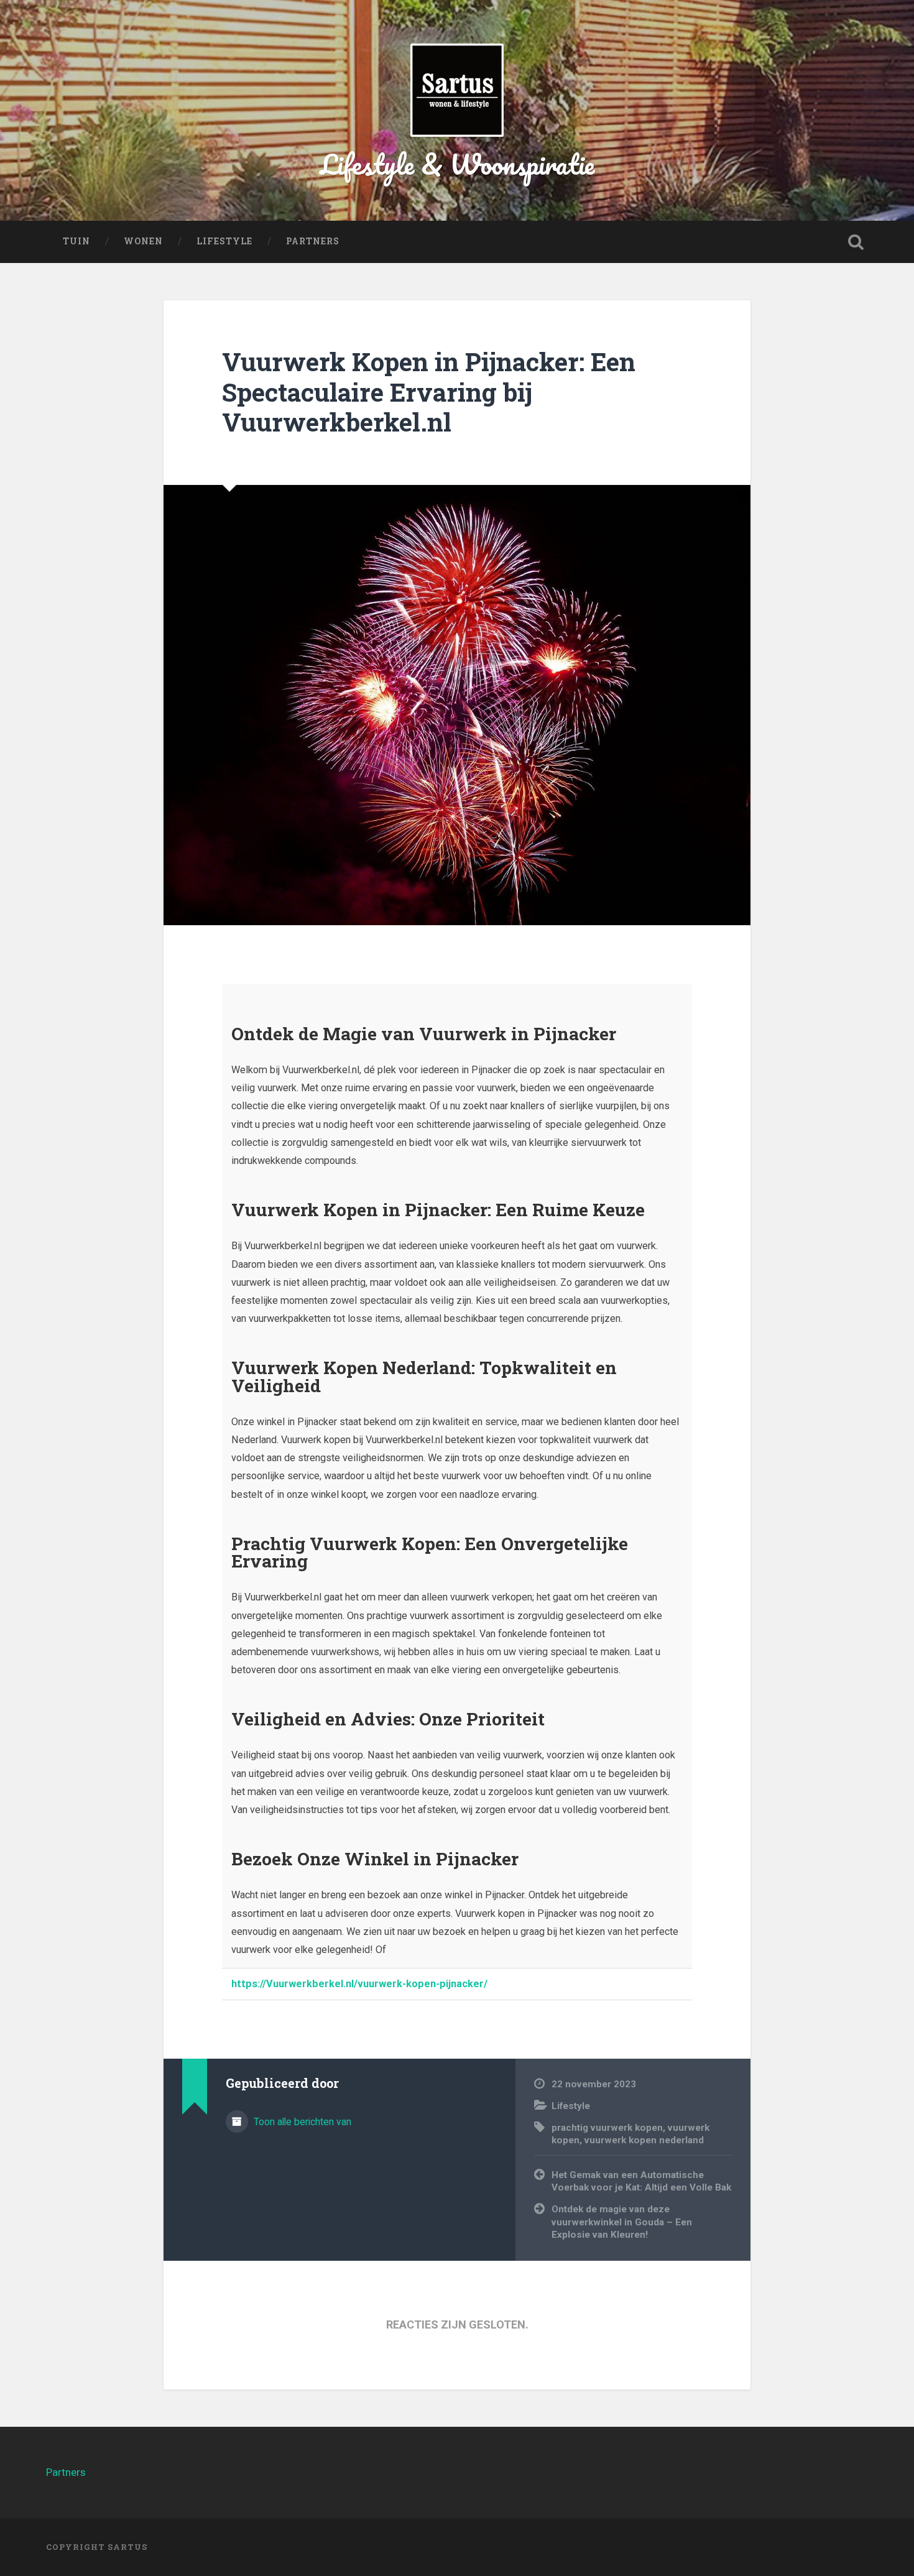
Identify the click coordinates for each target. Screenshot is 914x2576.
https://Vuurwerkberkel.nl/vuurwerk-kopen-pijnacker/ (359, 1984)
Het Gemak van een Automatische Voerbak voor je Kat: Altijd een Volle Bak (641, 2181)
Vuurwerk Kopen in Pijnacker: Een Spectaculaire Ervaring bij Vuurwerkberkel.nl (429, 392)
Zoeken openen (856, 242)
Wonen (143, 241)
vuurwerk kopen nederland (644, 2140)
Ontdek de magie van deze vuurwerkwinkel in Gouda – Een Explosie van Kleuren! (622, 2222)
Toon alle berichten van (301, 2122)
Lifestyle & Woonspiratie (457, 164)
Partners (313, 241)
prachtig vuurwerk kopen (607, 2128)
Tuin (76, 241)
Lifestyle (224, 241)
